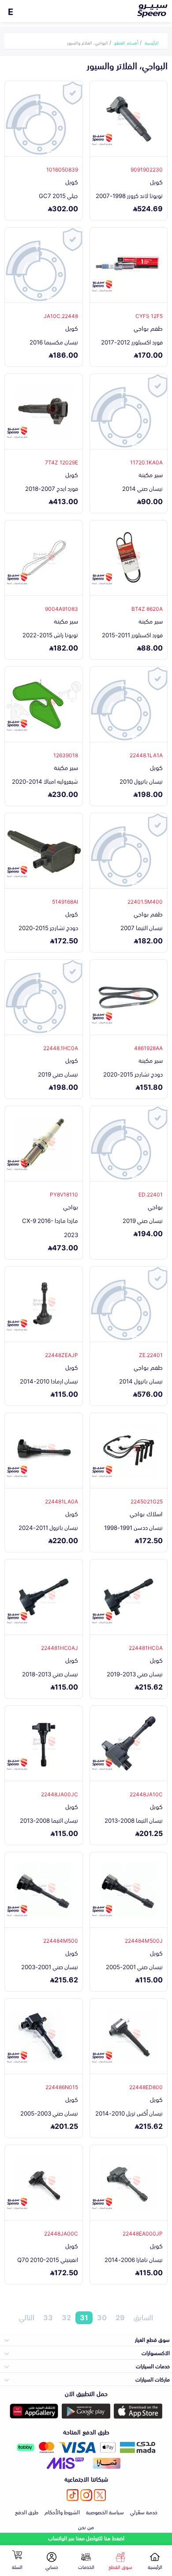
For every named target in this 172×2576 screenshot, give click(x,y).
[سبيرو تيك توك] (73, 2495)
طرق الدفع (27, 2512)
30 (102, 2318)
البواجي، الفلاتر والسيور (88, 42)
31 (84, 2318)
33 (48, 2318)
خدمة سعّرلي (144, 2512)
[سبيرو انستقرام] (86, 2495)
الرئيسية (152, 42)
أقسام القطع (126, 42)
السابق (143, 2318)
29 (120, 2318)
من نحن (86, 2527)
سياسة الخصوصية (105, 2512)
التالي (27, 2318)
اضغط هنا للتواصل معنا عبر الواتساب (86, 2538)
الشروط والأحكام (62, 2512)
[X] (100, 2495)
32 (66, 2318)
